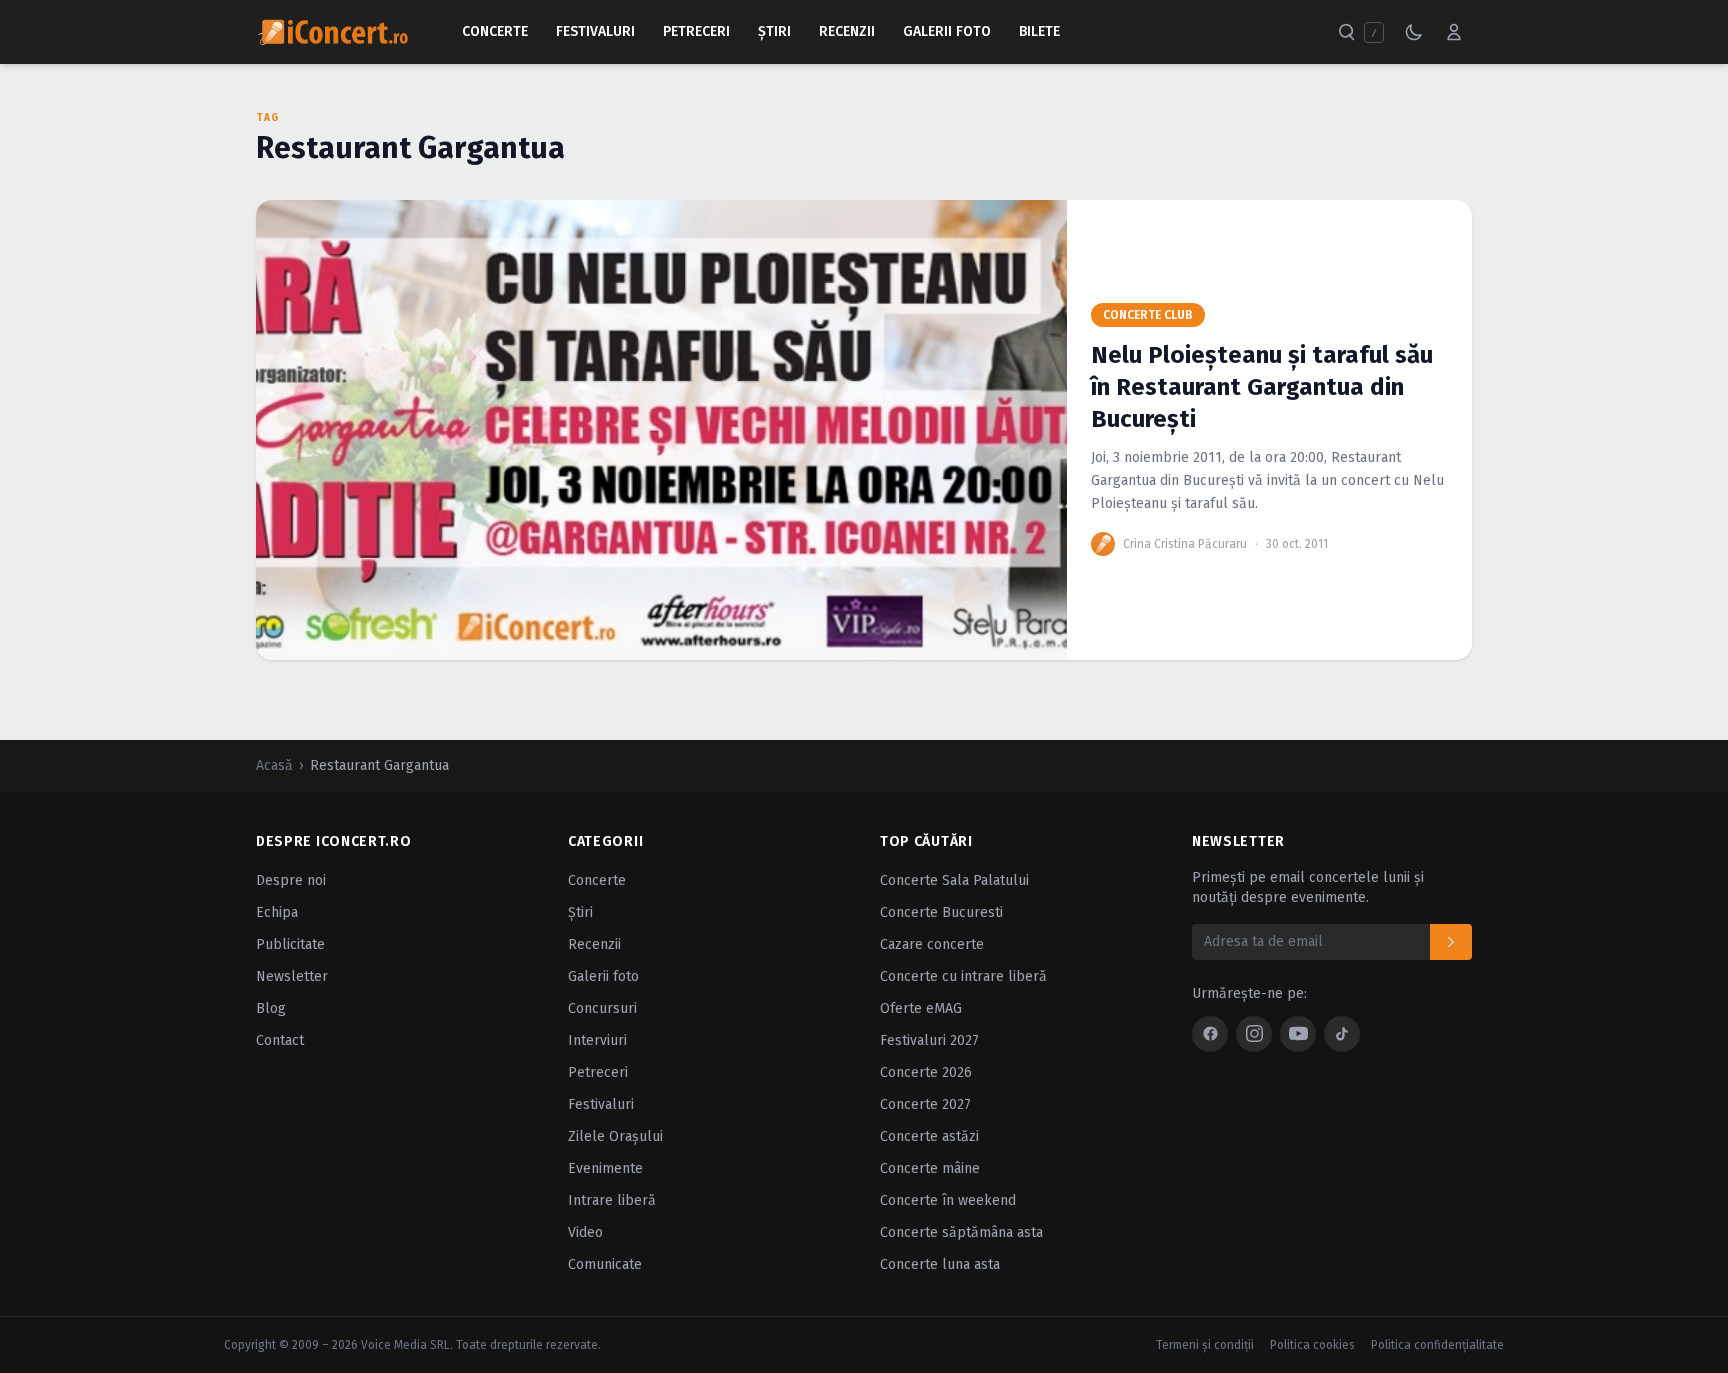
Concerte (495, 31)
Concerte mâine (930, 1168)
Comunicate (605, 1264)
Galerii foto (603, 976)
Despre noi (291, 880)
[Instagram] (1254, 1034)
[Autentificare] (1454, 32)
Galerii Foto (947, 31)
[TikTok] (1342, 1034)
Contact (280, 1040)
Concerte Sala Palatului (954, 880)
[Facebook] (1210, 1034)
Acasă (274, 765)
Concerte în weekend (948, 1200)
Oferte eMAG (921, 1008)
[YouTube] (1298, 1034)
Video (585, 1232)
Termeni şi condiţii (1205, 1345)
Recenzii (847, 31)
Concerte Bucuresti (941, 912)
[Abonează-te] (1451, 942)
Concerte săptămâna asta (961, 1232)
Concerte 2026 (926, 1072)
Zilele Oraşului (615, 1136)
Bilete (1039, 31)
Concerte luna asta (940, 1264)
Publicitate (290, 944)
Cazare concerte (932, 944)
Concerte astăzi (929, 1136)
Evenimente (605, 1168)
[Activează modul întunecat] (1414, 32)
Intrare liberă (612, 1200)
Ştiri (774, 31)
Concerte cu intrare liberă (963, 976)
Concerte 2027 (925, 1104)
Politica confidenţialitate (1437, 1345)
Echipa (277, 912)
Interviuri (597, 1040)
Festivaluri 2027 (929, 1040)
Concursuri (602, 1008)
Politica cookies (1312, 1345)
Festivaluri (595, 31)
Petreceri (696, 31)
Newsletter (292, 976)
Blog (271, 1008)
